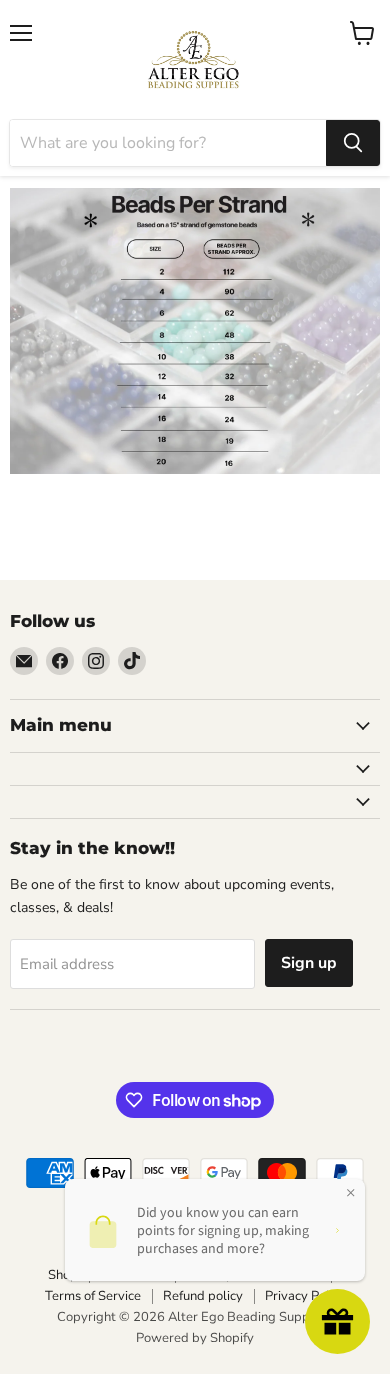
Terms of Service (93, 1296)
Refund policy (203, 1296)
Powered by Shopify (195, 1338)
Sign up (309, 963)
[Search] (353, 143)
